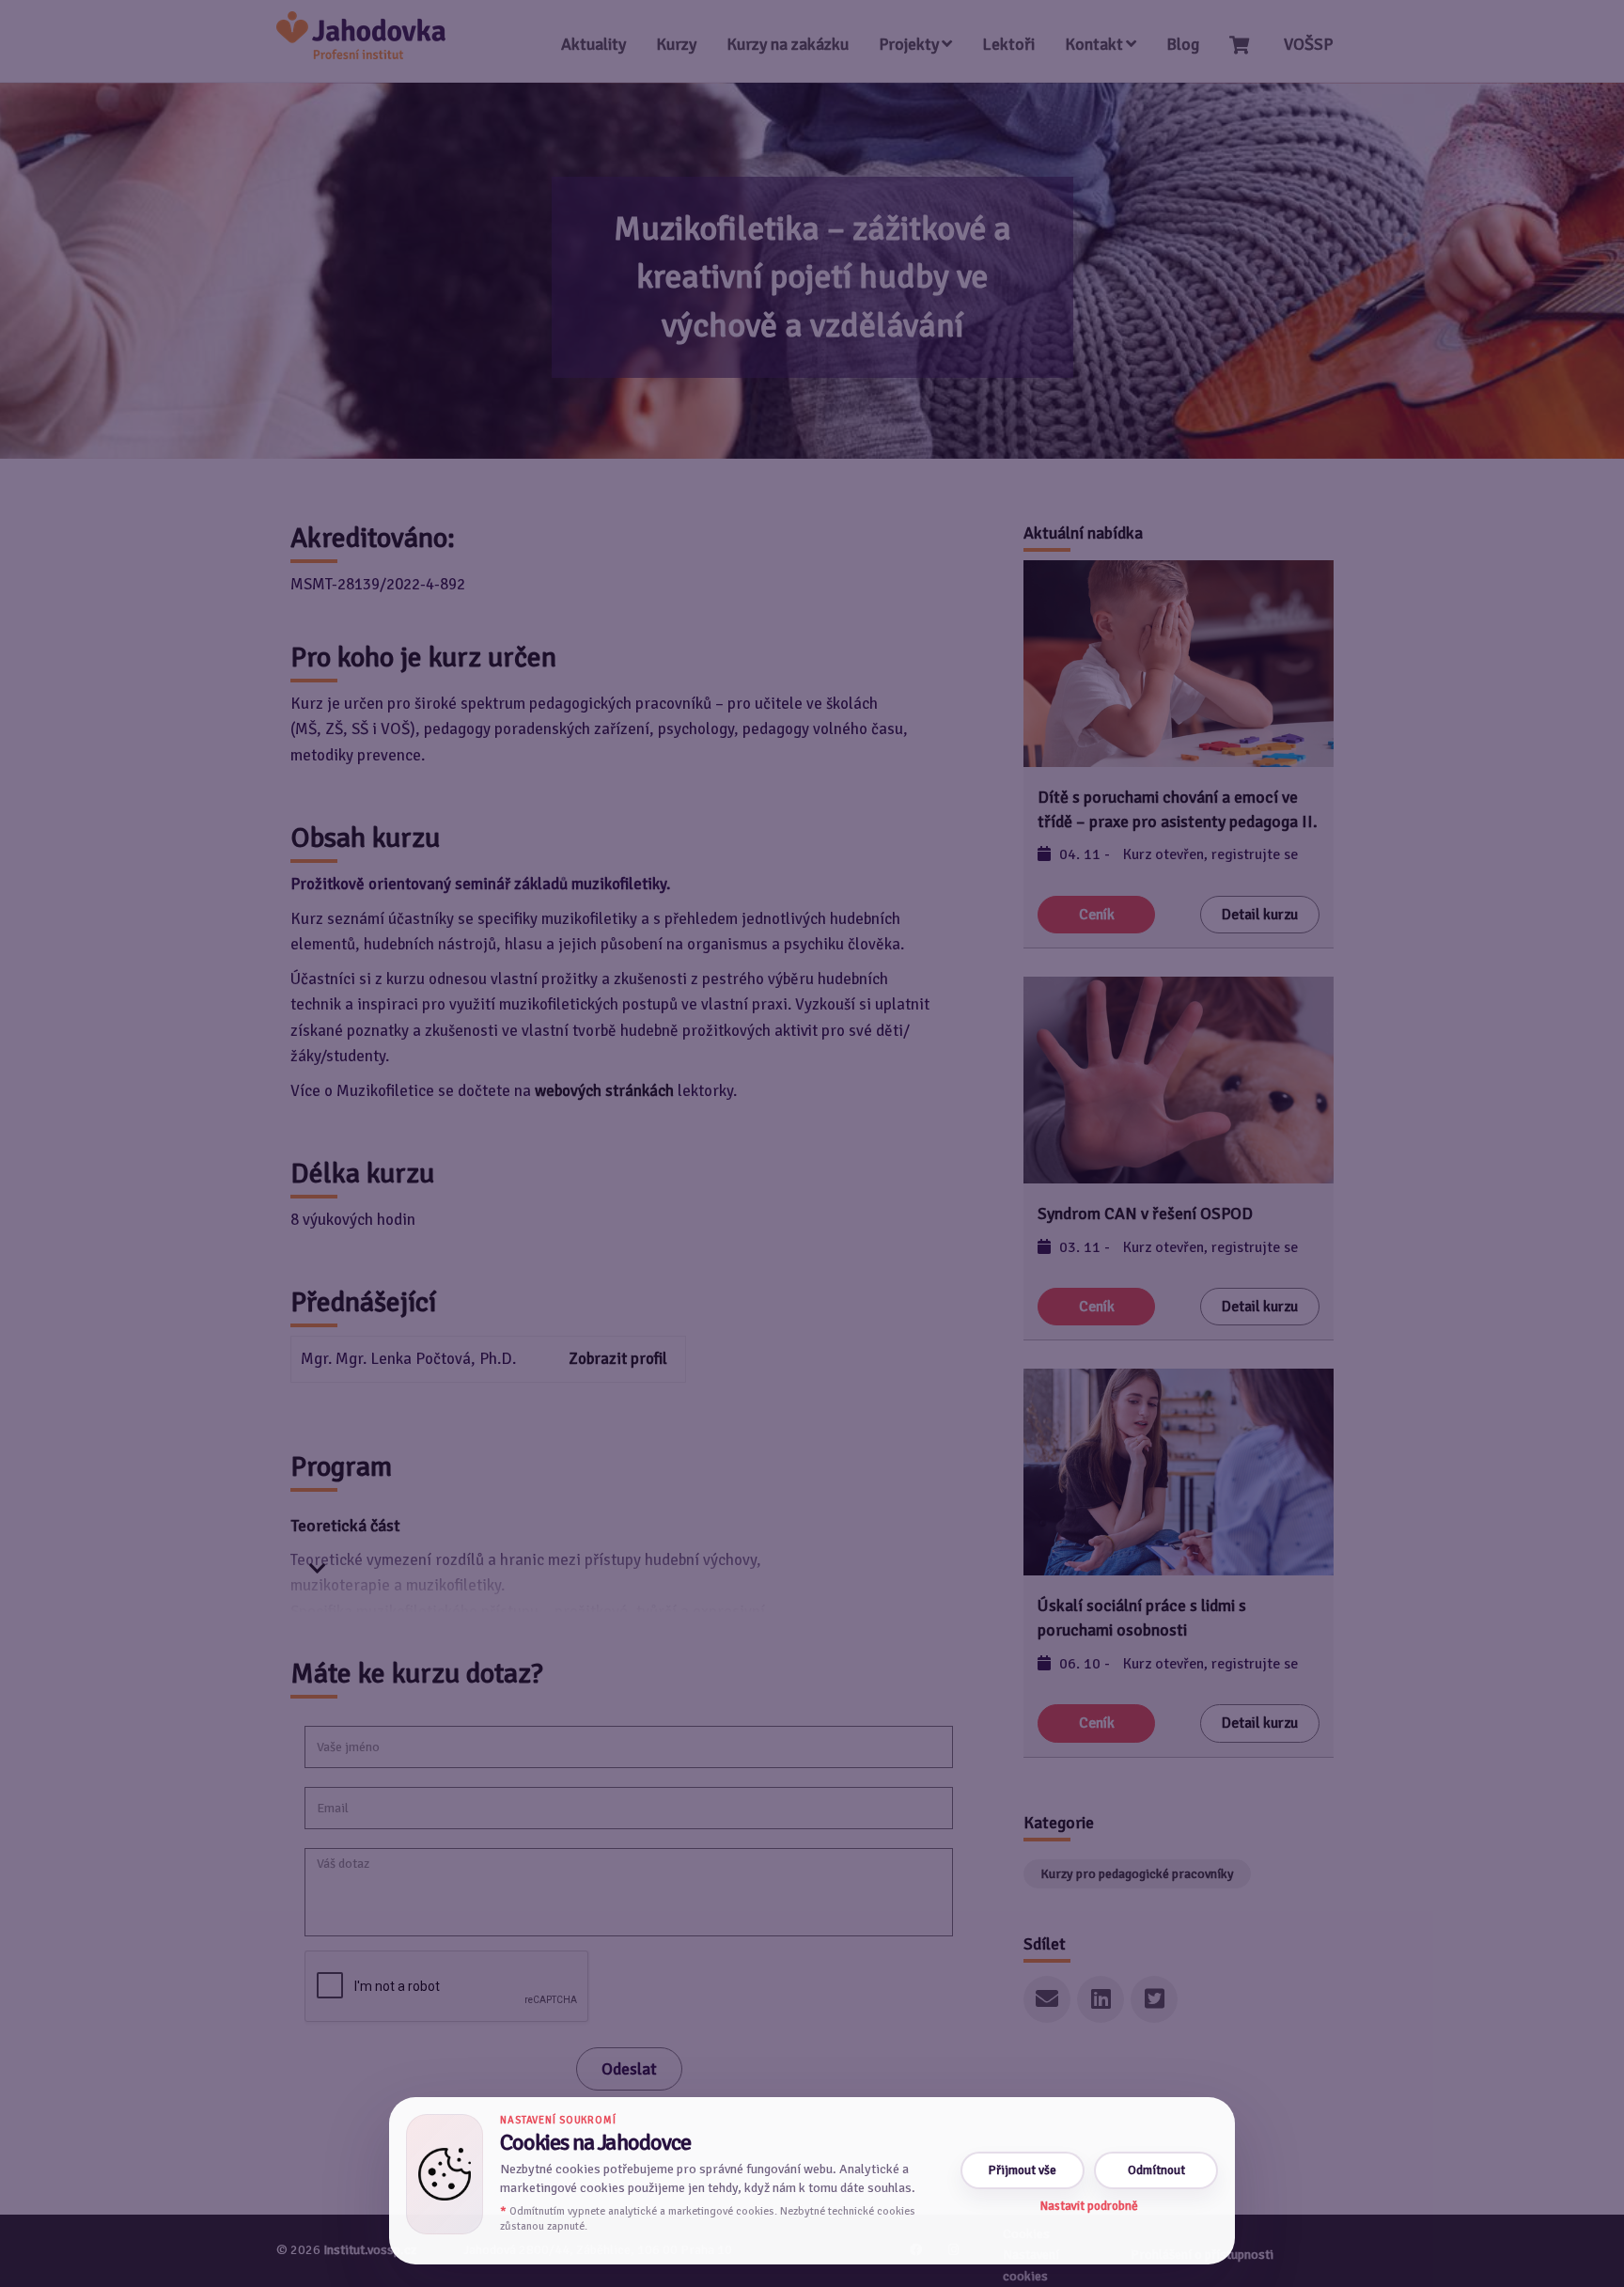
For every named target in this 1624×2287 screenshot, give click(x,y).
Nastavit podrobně (1089, 2206)
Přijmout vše (1023, 2170)
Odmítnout (1156, 2170)
